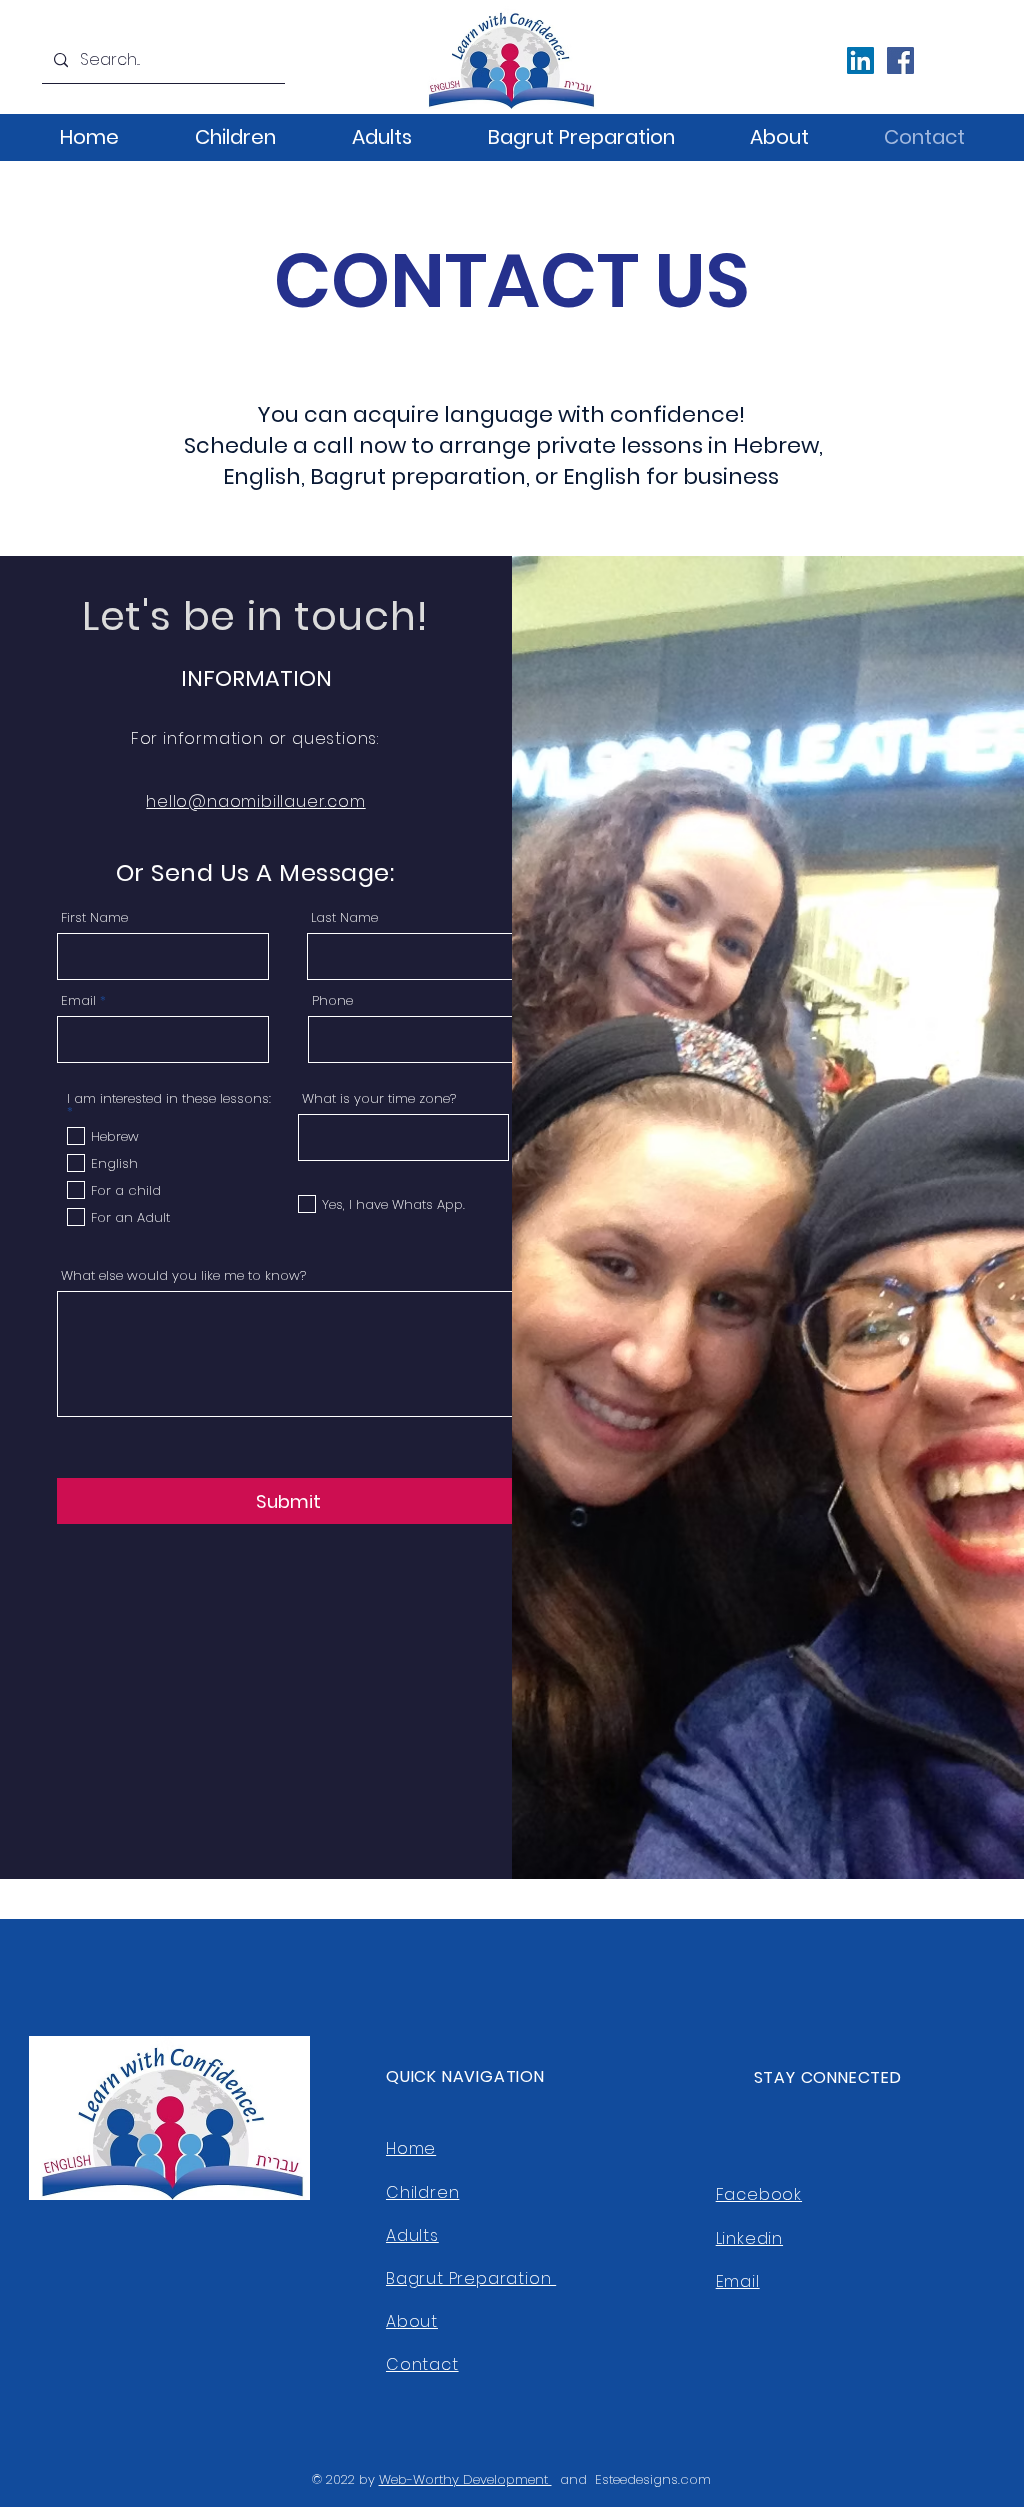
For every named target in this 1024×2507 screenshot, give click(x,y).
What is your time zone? (379, 1098)
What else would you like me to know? (183, 1275)
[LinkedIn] (860, 60)
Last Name (344, 917)
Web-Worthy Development (465, 2479)
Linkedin (749, 2238)
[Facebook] (900, 60)
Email (78, 1000)
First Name (94, 917)
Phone (332, 1000)
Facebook (759, 2194)
